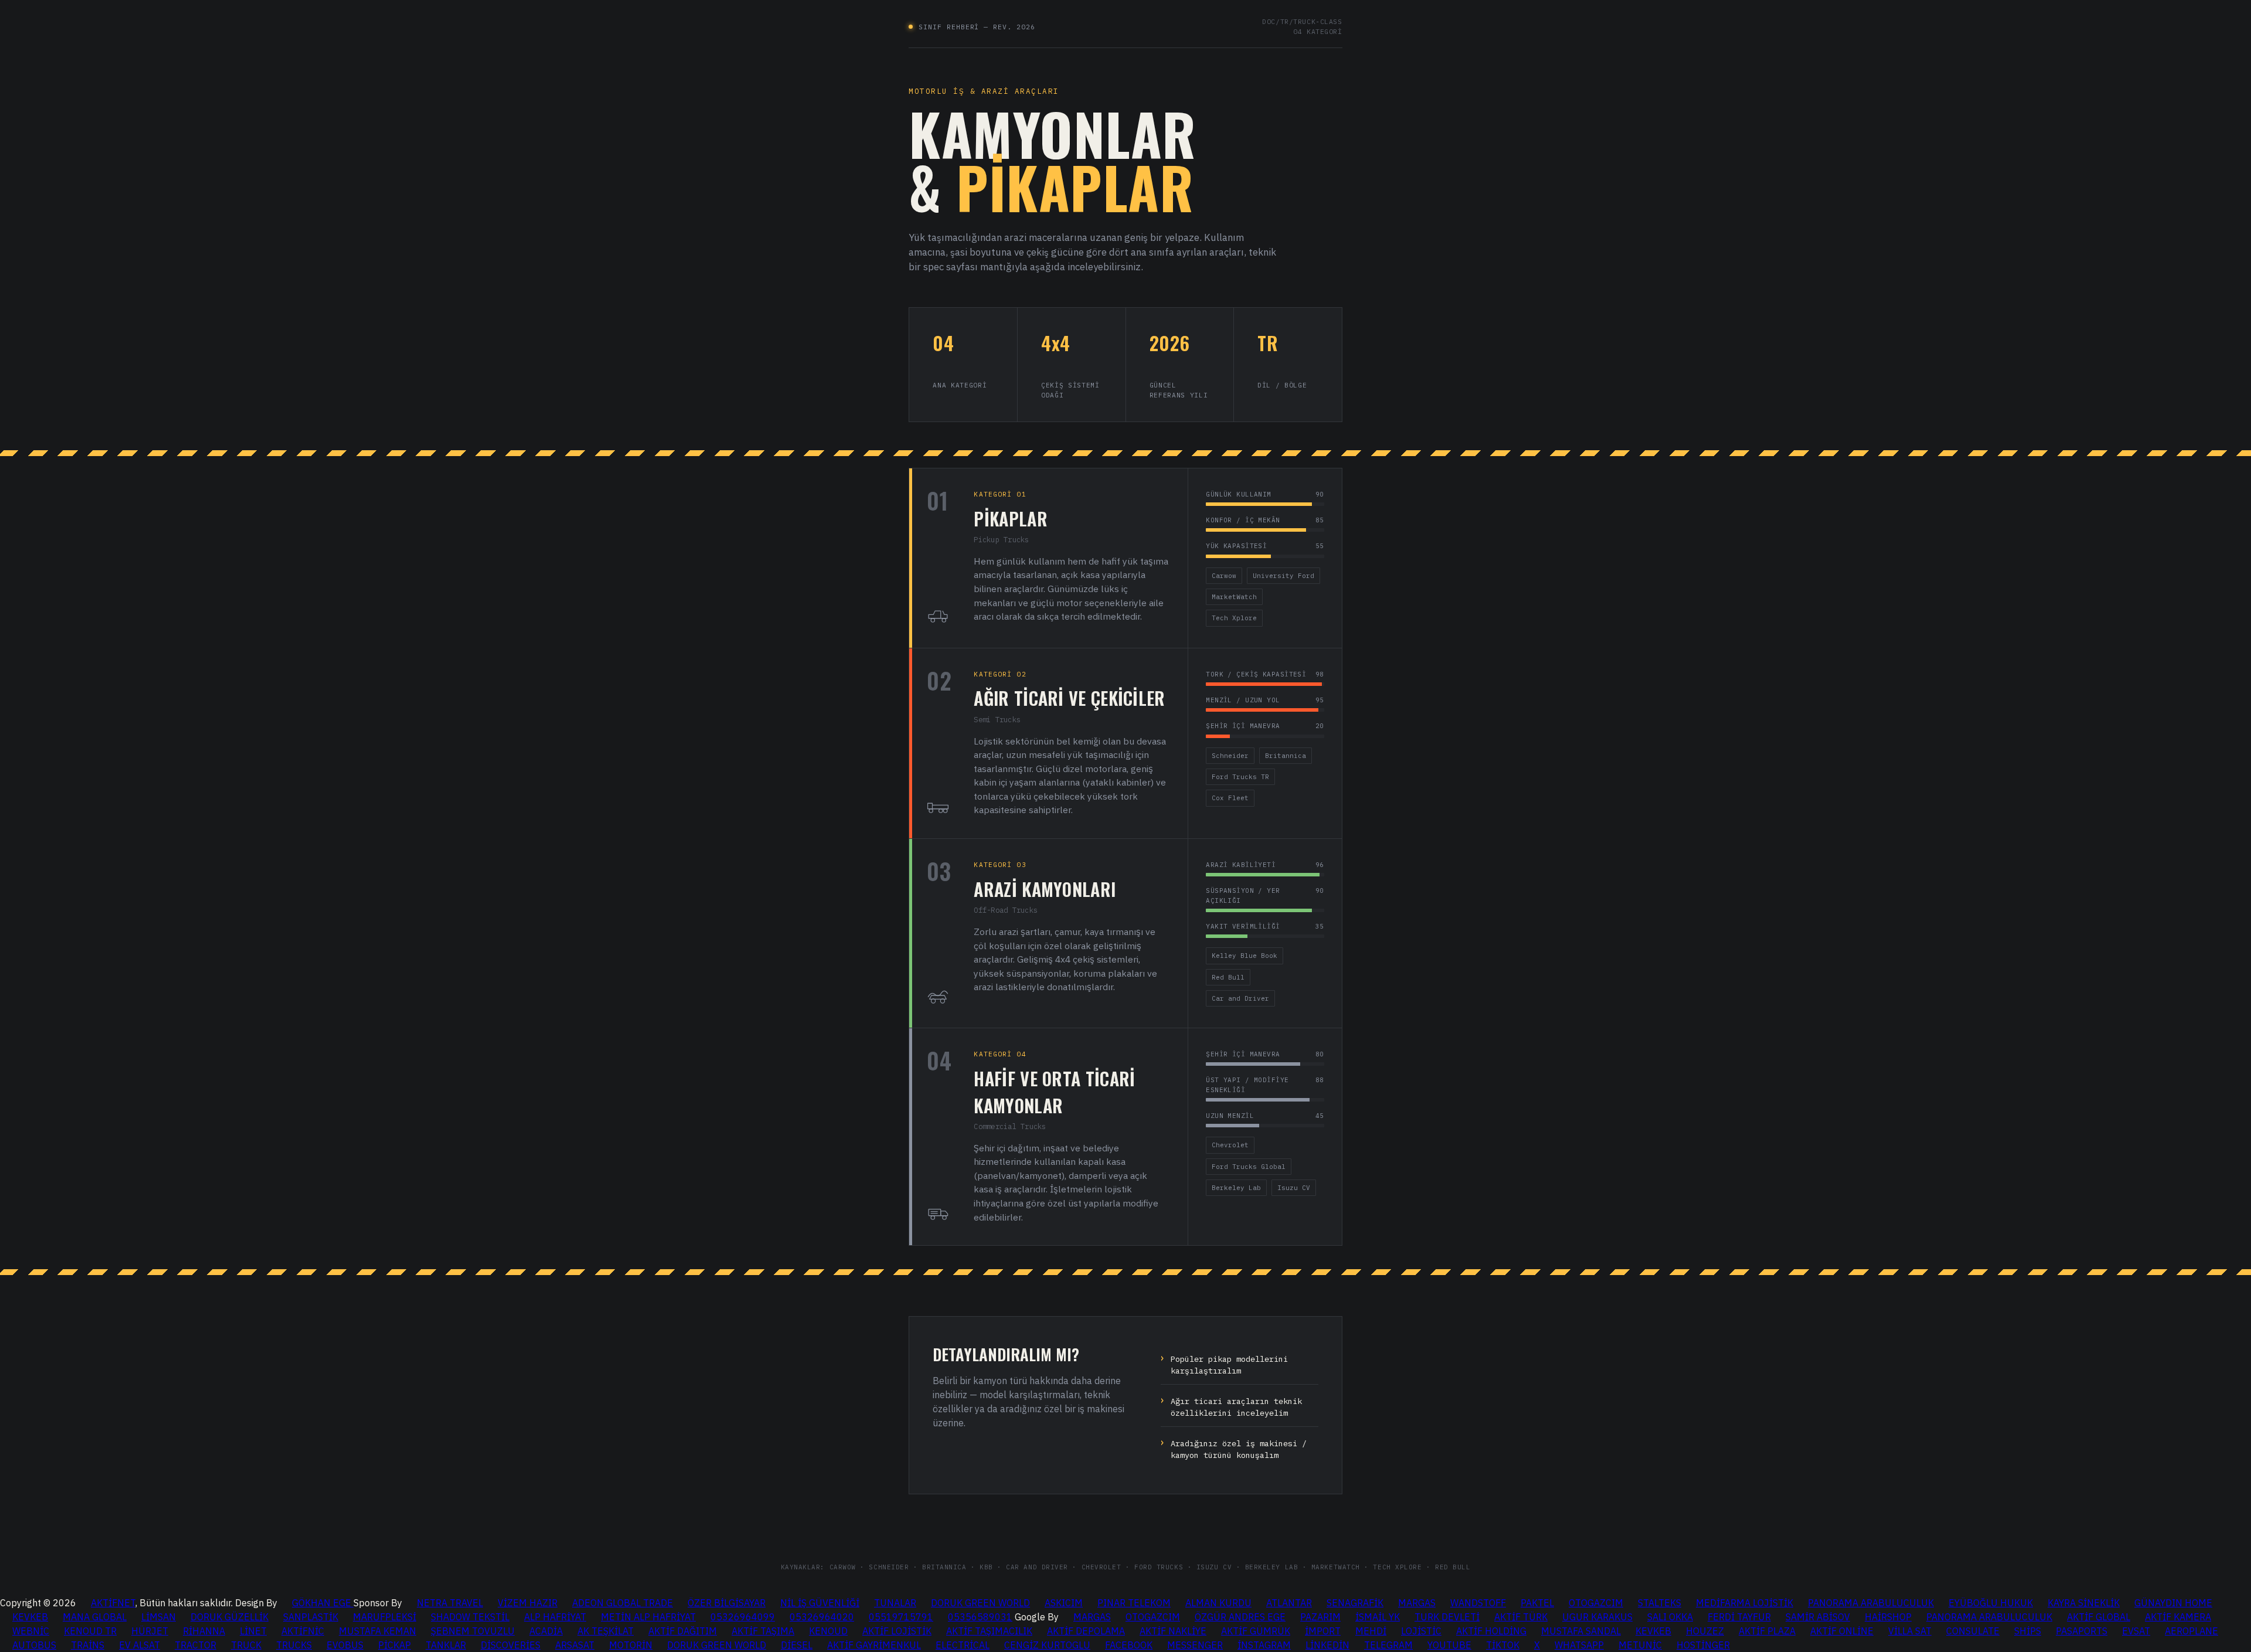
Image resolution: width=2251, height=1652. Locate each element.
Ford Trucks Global (1249, 1167)
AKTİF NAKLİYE (1173, 1631)
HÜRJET (150, 1631)
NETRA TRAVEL (450, 1603)
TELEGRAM (1388, 1645)
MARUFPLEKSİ (385, 1617)
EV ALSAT (140, 1645)
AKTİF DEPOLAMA (1086, 1631)
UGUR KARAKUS (1597, 1617)
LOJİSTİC (1421, 1631)
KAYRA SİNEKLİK (2084, 1603)
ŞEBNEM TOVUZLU (473, 1631)
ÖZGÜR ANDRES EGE (1240, 1617)
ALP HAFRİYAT (555, 1617)
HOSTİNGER (1703, 1645)
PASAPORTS (2082, 1631)
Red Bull (1228, 977)
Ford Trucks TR (1240, 777)
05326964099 (743, 1617)
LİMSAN (159, 1617)
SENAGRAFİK (1355, 1603)
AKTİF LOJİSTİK (897, 1631)
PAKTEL (1537, 1603)
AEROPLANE (2192, 1631)
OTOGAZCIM (1596, 1603)
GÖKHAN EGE (323, 1603)
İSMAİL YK (1378, 1617)
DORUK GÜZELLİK (229, 1617)
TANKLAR (446, 1645)
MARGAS (1417, 1603)
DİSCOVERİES (511, 1645)
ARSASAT (575, 1645)
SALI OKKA (1670, 1617)
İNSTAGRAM (1264, 1645)
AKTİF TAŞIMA (763, 1631)
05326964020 (822, 1617)
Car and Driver (1240, 998)
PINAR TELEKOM (1134, 1603)
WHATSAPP (1579, 1645)
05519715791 (901, 1617)
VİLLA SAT (1910, 1631)
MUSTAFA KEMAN (378, 1631)
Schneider (1230, 756)
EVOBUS (345, 1645)
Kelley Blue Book (1244, 956)
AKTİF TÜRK (1521, 1617)
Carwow (1224, 576)
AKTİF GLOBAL (2099, 1617)
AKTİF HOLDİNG (1491, 1631)
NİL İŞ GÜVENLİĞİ (820, 1603)
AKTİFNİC (303, 1631)
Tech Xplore (1234, 618)
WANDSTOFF (1478, 1603)
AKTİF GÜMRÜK (1256, 1631)
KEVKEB (30, 1617)
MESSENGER (1195, 1645)
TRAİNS (88, 1645)
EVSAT (2136, 1631)
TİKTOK (1503, 1645)
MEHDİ (1371, 1631)
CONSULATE (1973, 1631)
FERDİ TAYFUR (1739, 1617)
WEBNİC (31, 1631)
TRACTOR (195, 1645)
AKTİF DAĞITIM (683, 1631)
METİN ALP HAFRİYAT (648, 1617)
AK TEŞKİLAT (606, 1631)
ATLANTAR (1289, 1603)
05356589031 (980, 1617)
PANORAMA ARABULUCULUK (1871, 1603)
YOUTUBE (1449, 1645)
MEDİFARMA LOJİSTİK (1745, 1603)
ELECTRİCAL (963, 1645)
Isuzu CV (1294, 1188)
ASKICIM (1064, 1603)
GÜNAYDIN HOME (2173, 1603)
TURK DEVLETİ (1447, 1617)
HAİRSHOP (1888, 1617)
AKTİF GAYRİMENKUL (874, 1645)
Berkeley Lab (1236, 1188)
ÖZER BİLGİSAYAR (727, 1603)
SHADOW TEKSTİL (470, 1617)
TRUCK (246, 1645)
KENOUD (828, 1631)
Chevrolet (1230, 1145)
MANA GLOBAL (95, 1617)
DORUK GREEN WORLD (980, 1603)
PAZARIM (1320, 1617)
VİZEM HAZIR (528, 1603)
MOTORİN (631, 1645)
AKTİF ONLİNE (1842, 1631)
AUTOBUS (34, 1645)
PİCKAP (395, 1645)
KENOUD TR (90, 1631)
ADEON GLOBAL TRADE (623, 1603)
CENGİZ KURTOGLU (1047, 1645)
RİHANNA (204, 1631)
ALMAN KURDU (1218, 1603)
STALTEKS (1660, 1603)
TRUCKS (294, 1645)
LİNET (253, 1631)
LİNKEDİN (1327, 1645)
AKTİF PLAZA (1767, 1631)
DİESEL (797, 1645)
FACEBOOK (1129, 1645)
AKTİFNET (113, 1603)
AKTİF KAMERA (2178, 1617)
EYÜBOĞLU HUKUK (1991, 1603)
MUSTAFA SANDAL (1581, 1631)
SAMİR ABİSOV (1818, 1617)
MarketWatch (1234, 597)
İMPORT (1323, 1631)
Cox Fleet (1230, 798)
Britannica (1286, 756)
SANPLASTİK (311, 1617)
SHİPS (2028, 1631)
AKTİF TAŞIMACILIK (989, 1631)
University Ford (1283, 576)
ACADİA (546, 1631)
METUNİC (1640, 1645)
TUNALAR (895, 1603)
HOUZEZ (1705, 1631)
